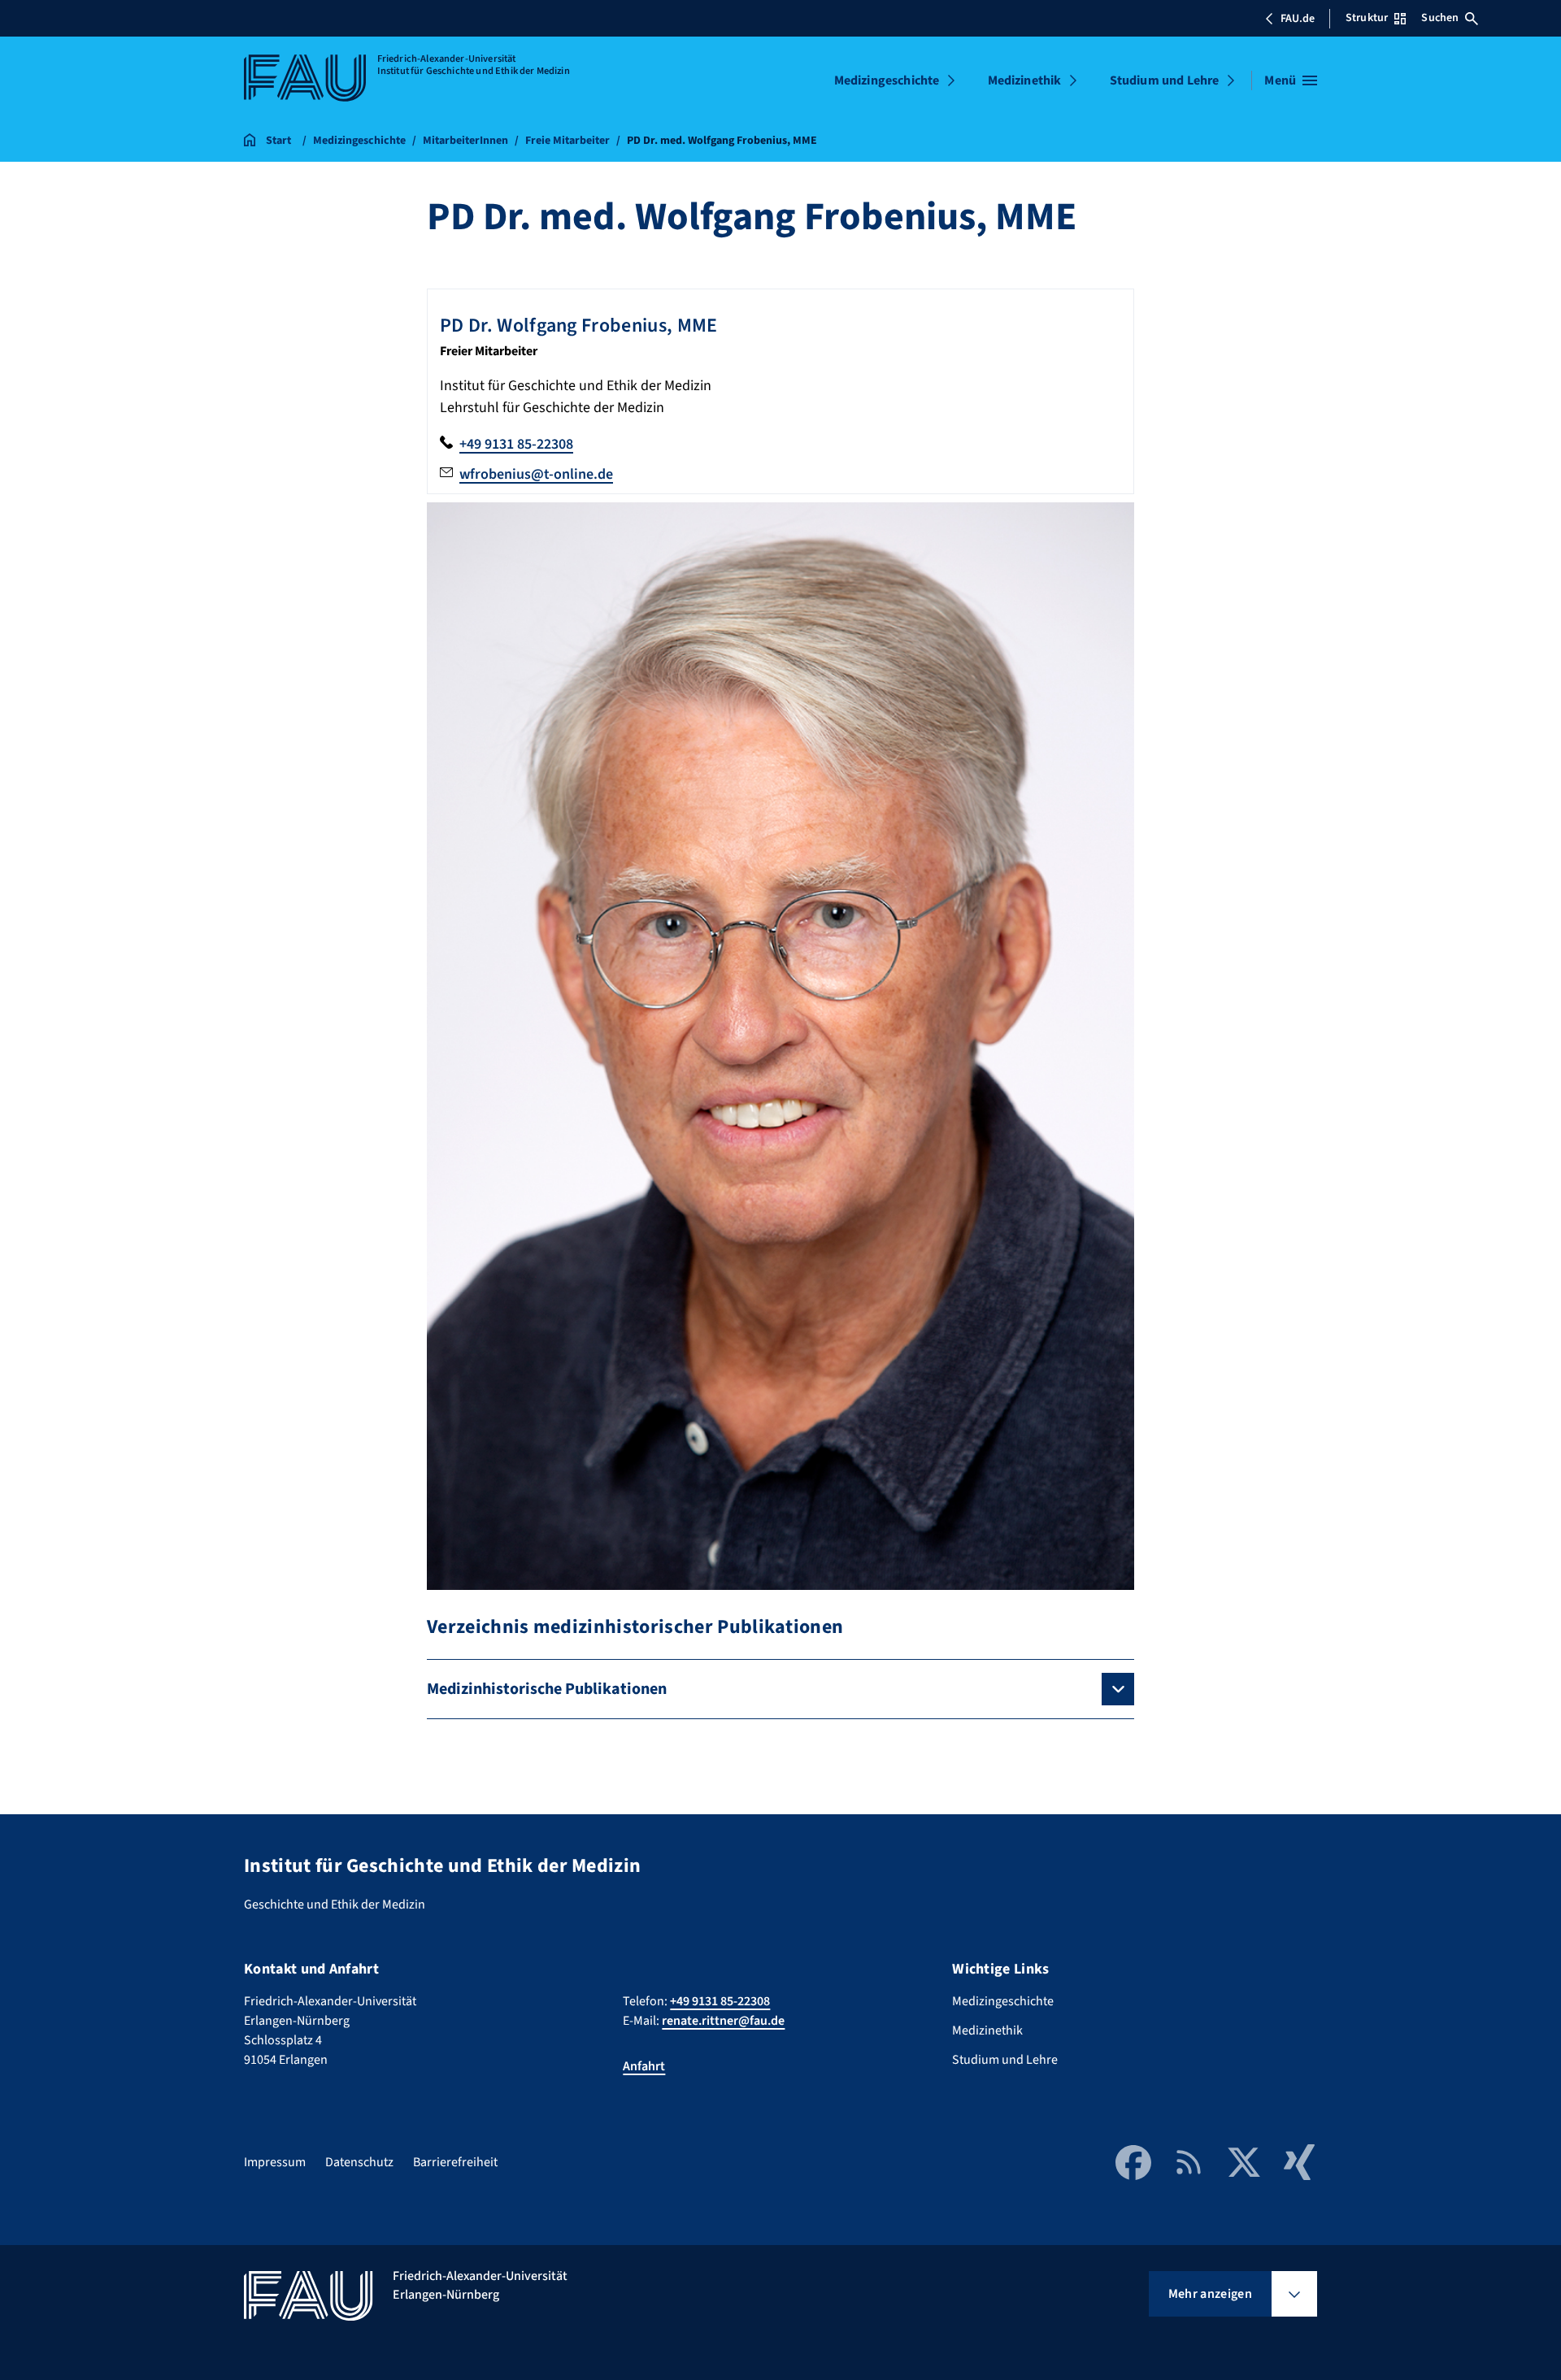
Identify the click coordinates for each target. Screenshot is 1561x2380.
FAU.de (1298, 19)
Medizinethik (1025, 80)
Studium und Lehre (1165, 80)
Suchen (1440, 18)
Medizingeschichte (887, 80)
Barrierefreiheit (455, 2162)
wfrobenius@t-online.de (536, 474)
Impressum (275, 2162)
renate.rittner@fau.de (723, 2021)
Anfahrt (644, 2066)
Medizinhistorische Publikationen (547, 1689)
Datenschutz (359, 2162)
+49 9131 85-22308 (516, 444)
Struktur (1367, 18)
